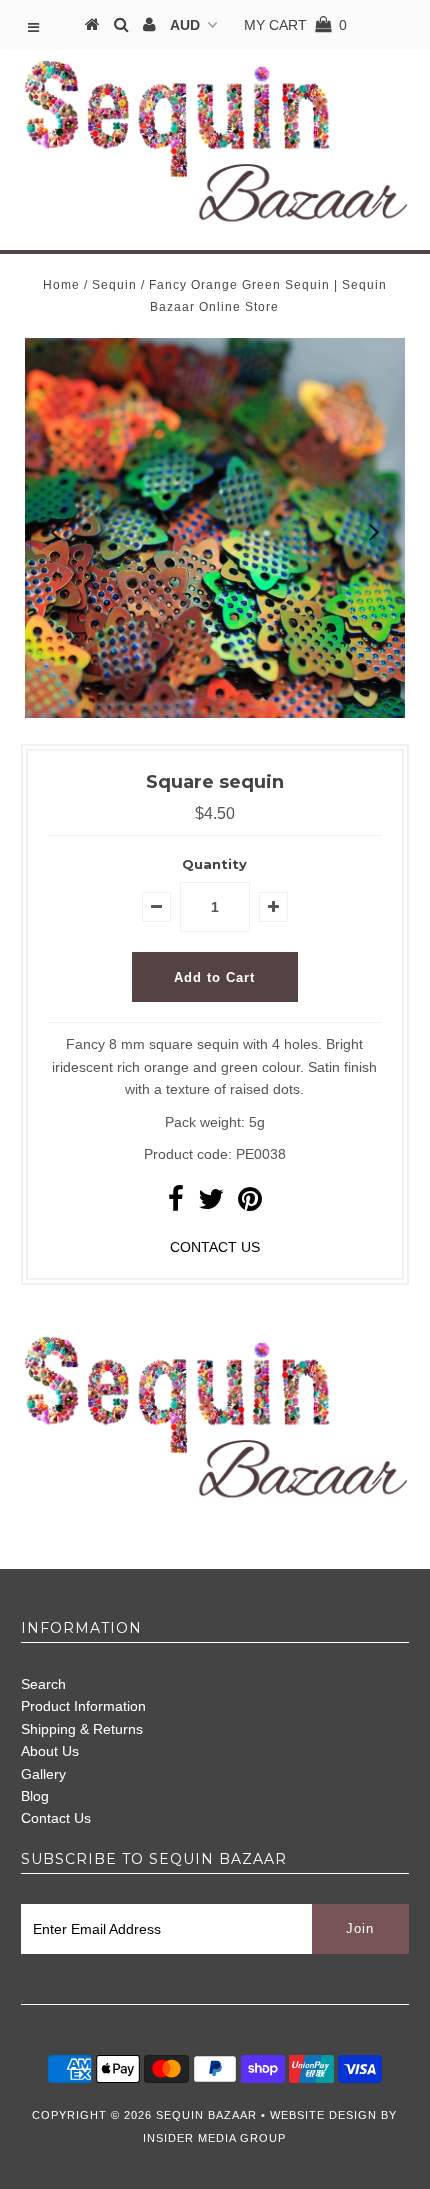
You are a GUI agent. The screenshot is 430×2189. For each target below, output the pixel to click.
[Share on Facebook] (176, 1204)
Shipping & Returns (82, 1729)
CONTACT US (215, 1247)
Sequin (114, 285)
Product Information (83, 1706)
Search (43, 1684)
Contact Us (56, 1818)
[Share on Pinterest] (250, 1204)
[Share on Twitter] (211, 1204)
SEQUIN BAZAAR (206, 2115)
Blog (35, 1796)
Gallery (43, 1774)
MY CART (295, 25)
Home (61, 285)
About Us (50, 1751)
